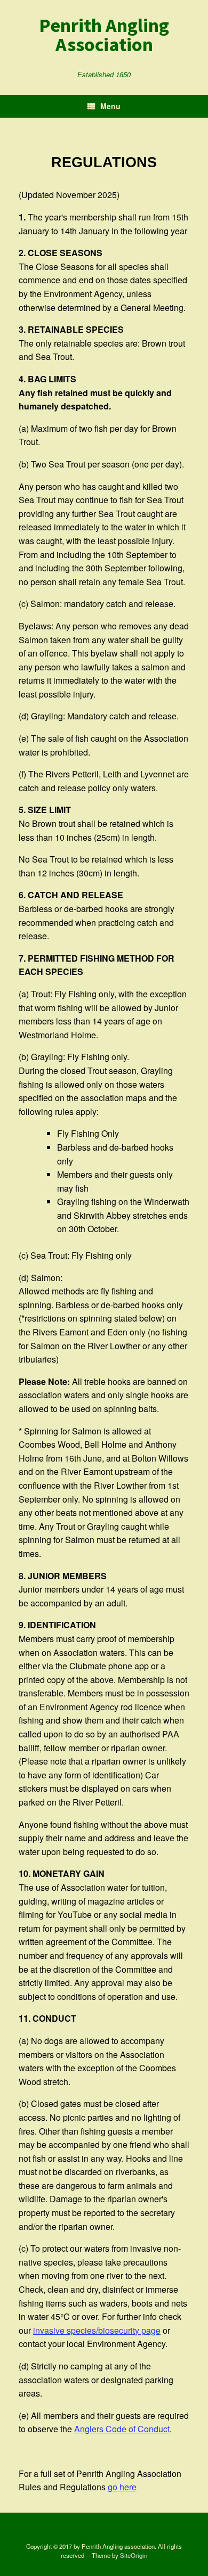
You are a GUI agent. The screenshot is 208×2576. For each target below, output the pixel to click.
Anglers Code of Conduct (122, 2429)
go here (122, 2487)
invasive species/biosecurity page (97, 2330)
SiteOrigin (134, 2555)
